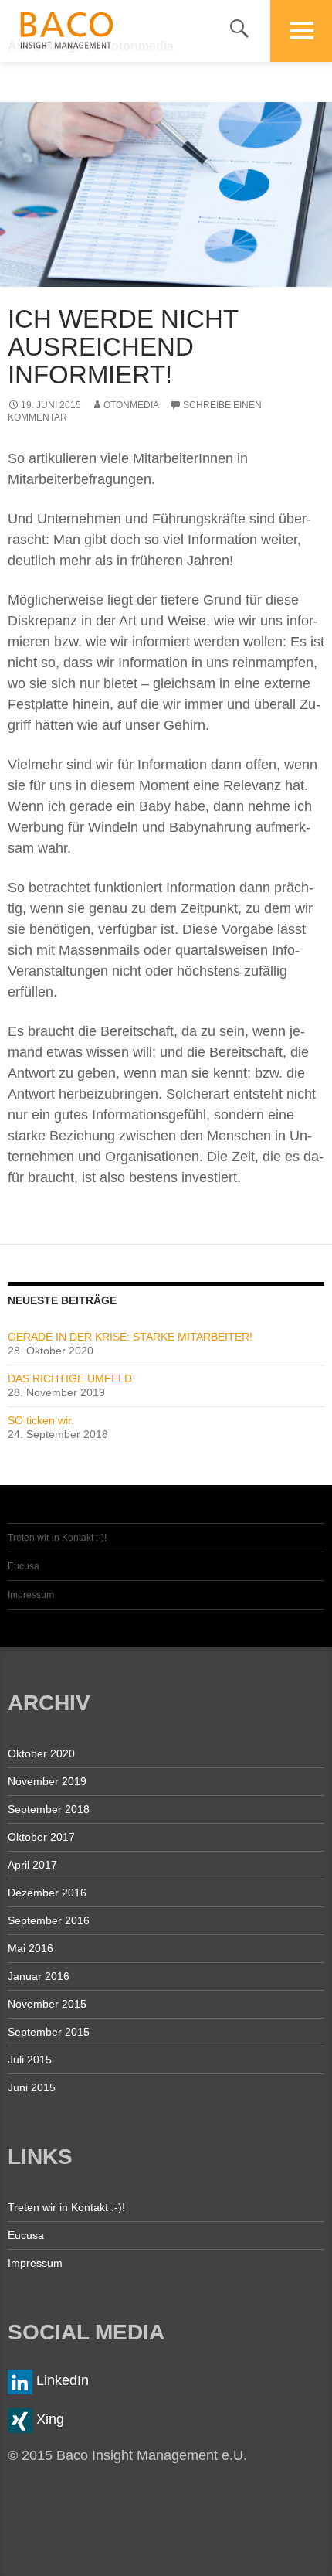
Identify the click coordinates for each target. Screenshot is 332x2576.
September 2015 (49, 2032)
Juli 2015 (30, 2060)
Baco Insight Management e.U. (74, 31)
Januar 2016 (39, 1976)
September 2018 (49, 1809)
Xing (48, 2419)
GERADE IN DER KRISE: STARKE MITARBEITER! (130, 1337)
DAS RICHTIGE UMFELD (70, 1378)
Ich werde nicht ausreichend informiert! (123, 347)
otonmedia (131, 405)
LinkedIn (61, 2380)
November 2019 (47, 1781)
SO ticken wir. (41, 1420)
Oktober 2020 (41, 1753)
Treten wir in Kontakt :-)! (57, 1538)
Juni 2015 (32, 2087)
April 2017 (32, 1865)
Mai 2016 (30, 1948)
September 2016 (49, 1920)
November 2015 (47, 2004)
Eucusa (24, 1566)
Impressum (31, 1595)
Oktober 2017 (41, 1837)
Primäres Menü (301, 31)
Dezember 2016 (47, 1893)
